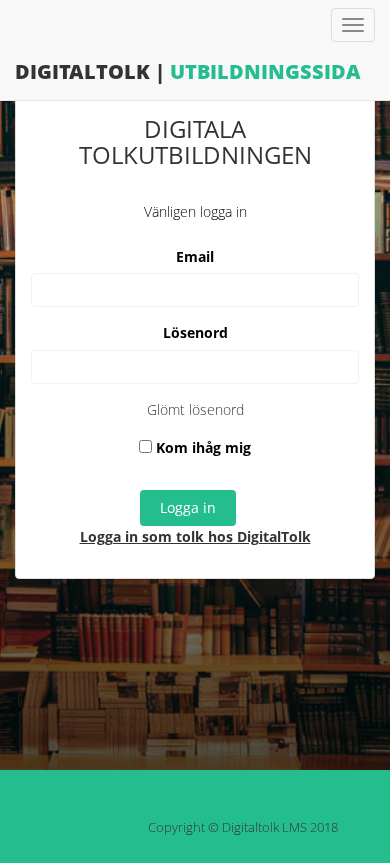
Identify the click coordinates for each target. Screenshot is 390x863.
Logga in (188, 507)
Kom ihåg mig (201, 447)
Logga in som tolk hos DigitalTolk (195, 536)
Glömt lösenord (195, 409)
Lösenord (195, 332)
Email (195, 256)
